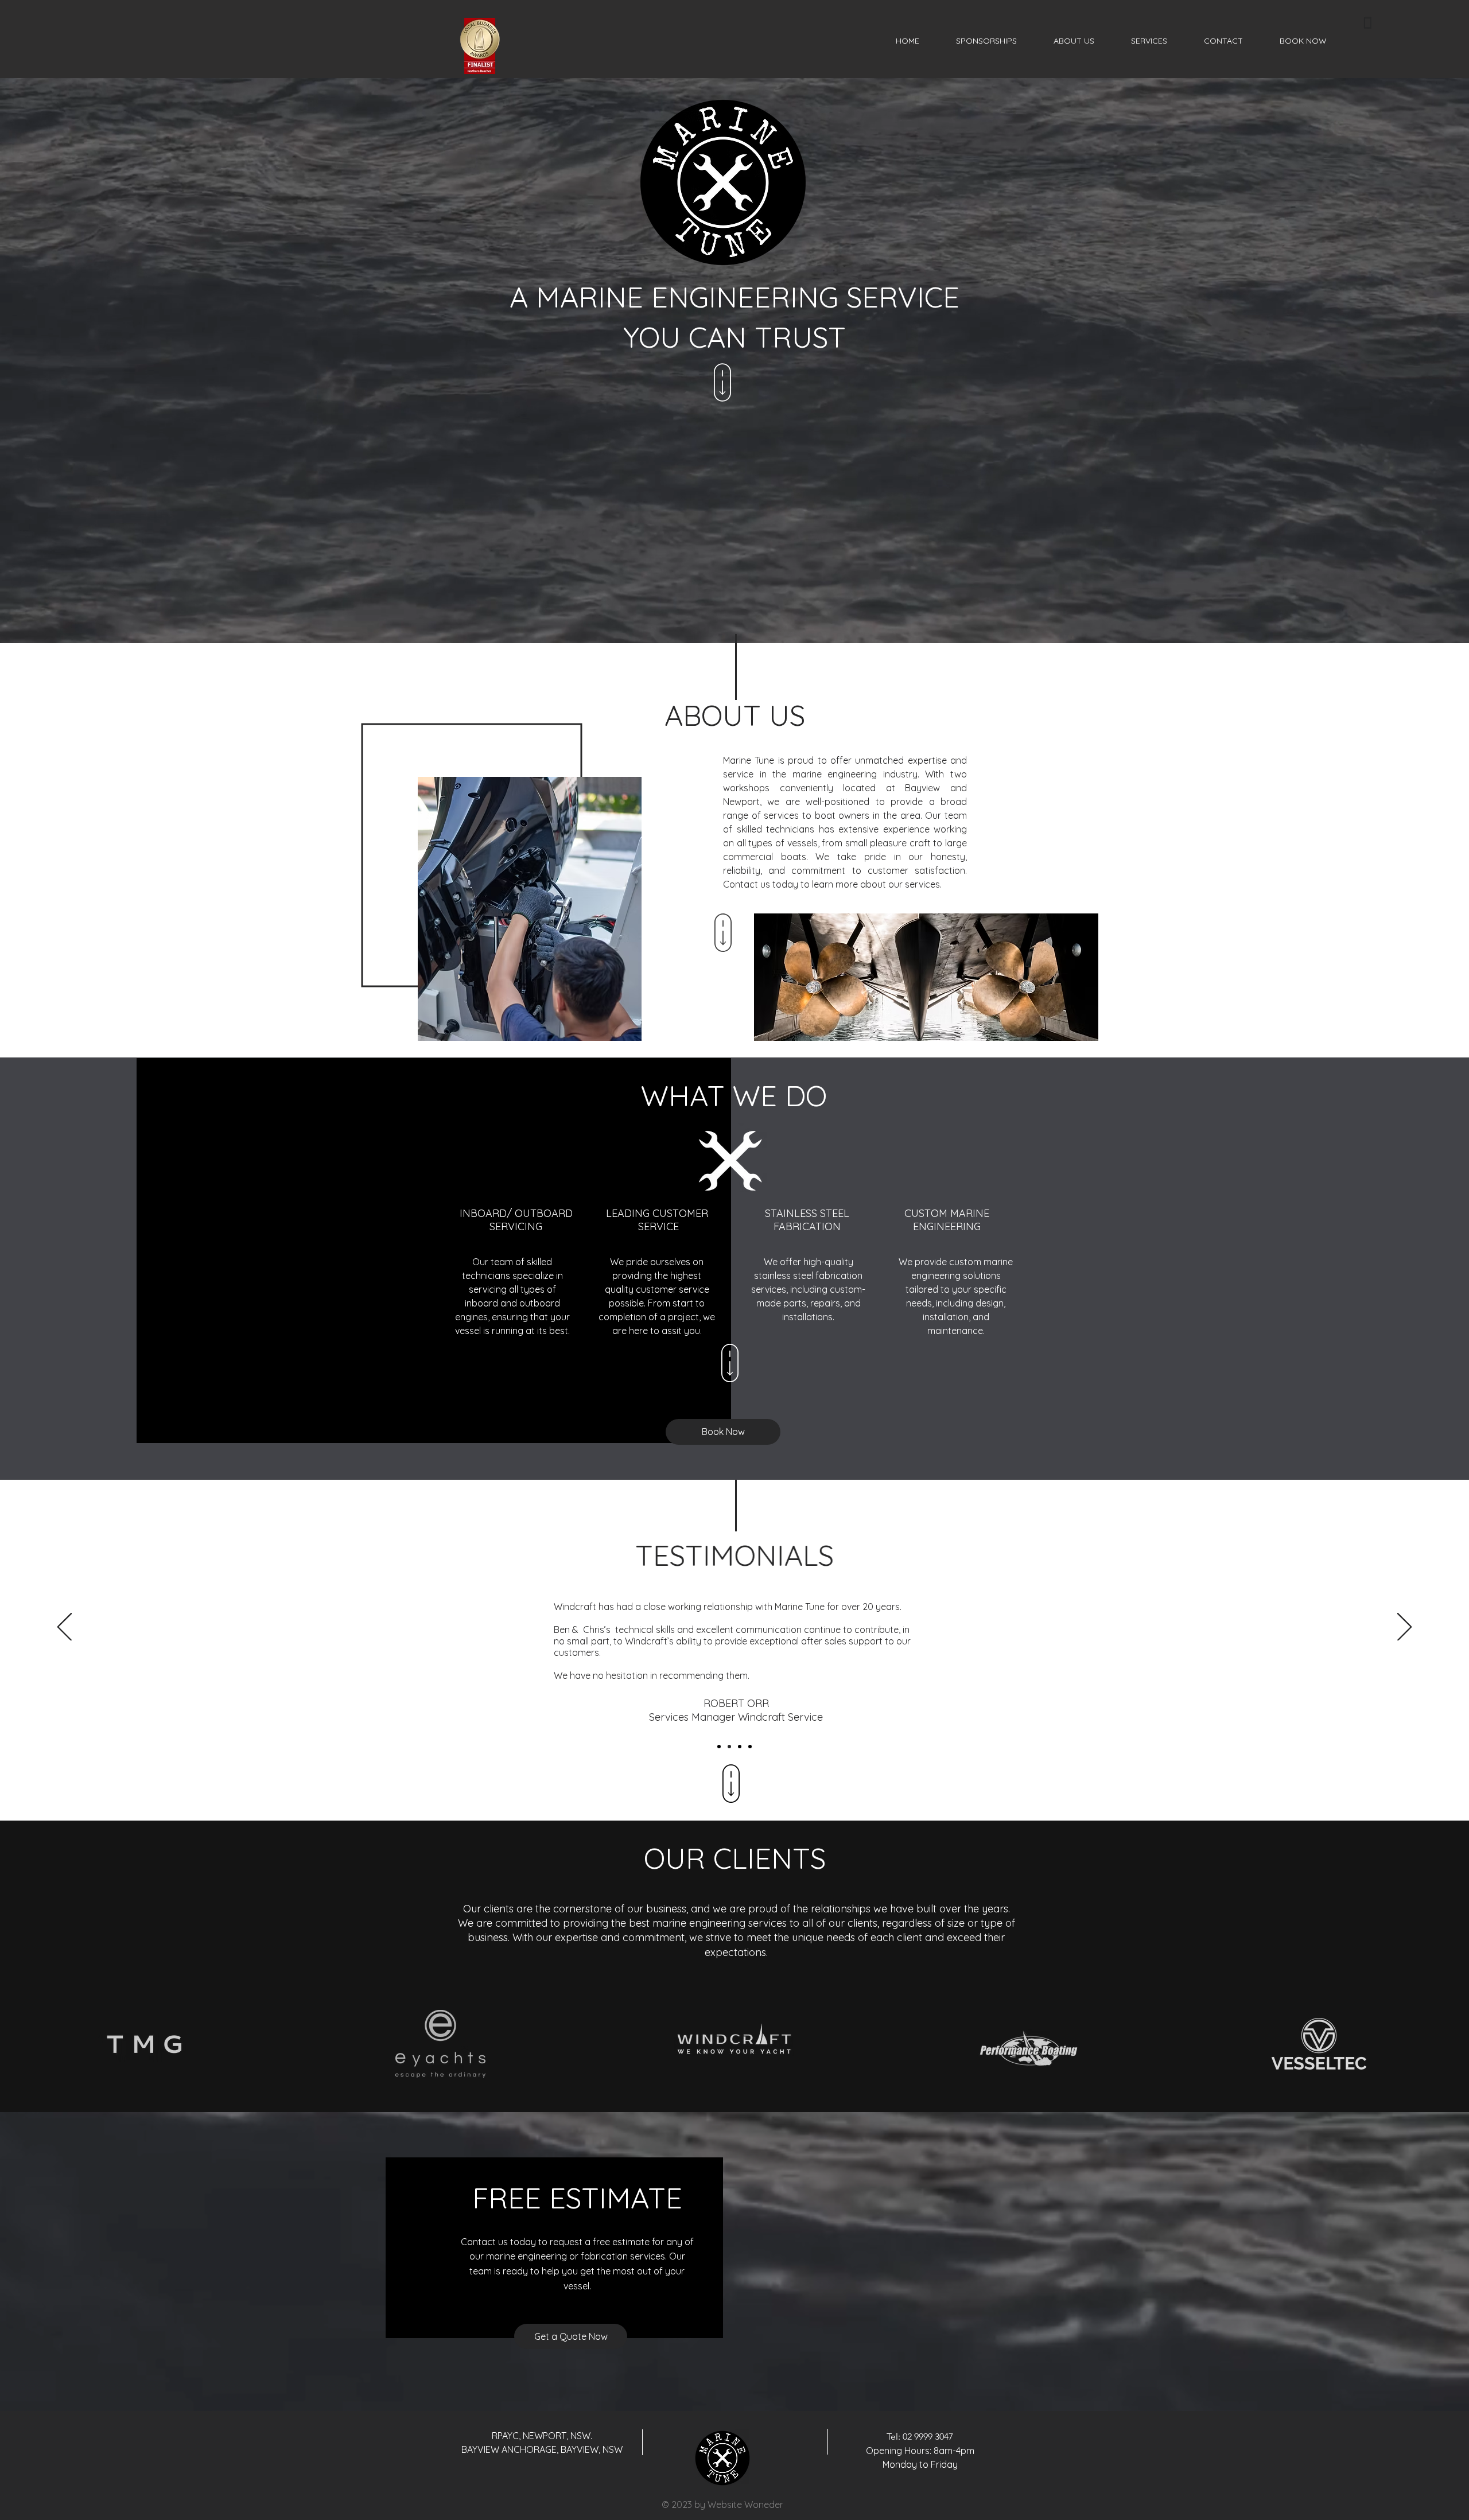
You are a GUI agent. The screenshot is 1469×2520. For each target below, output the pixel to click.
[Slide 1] (719, 1747)
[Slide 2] (729, 1747)
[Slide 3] (740, 1747)
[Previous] (65, 1628)
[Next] (1404, 1628)
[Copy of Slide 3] (750, 1747)
